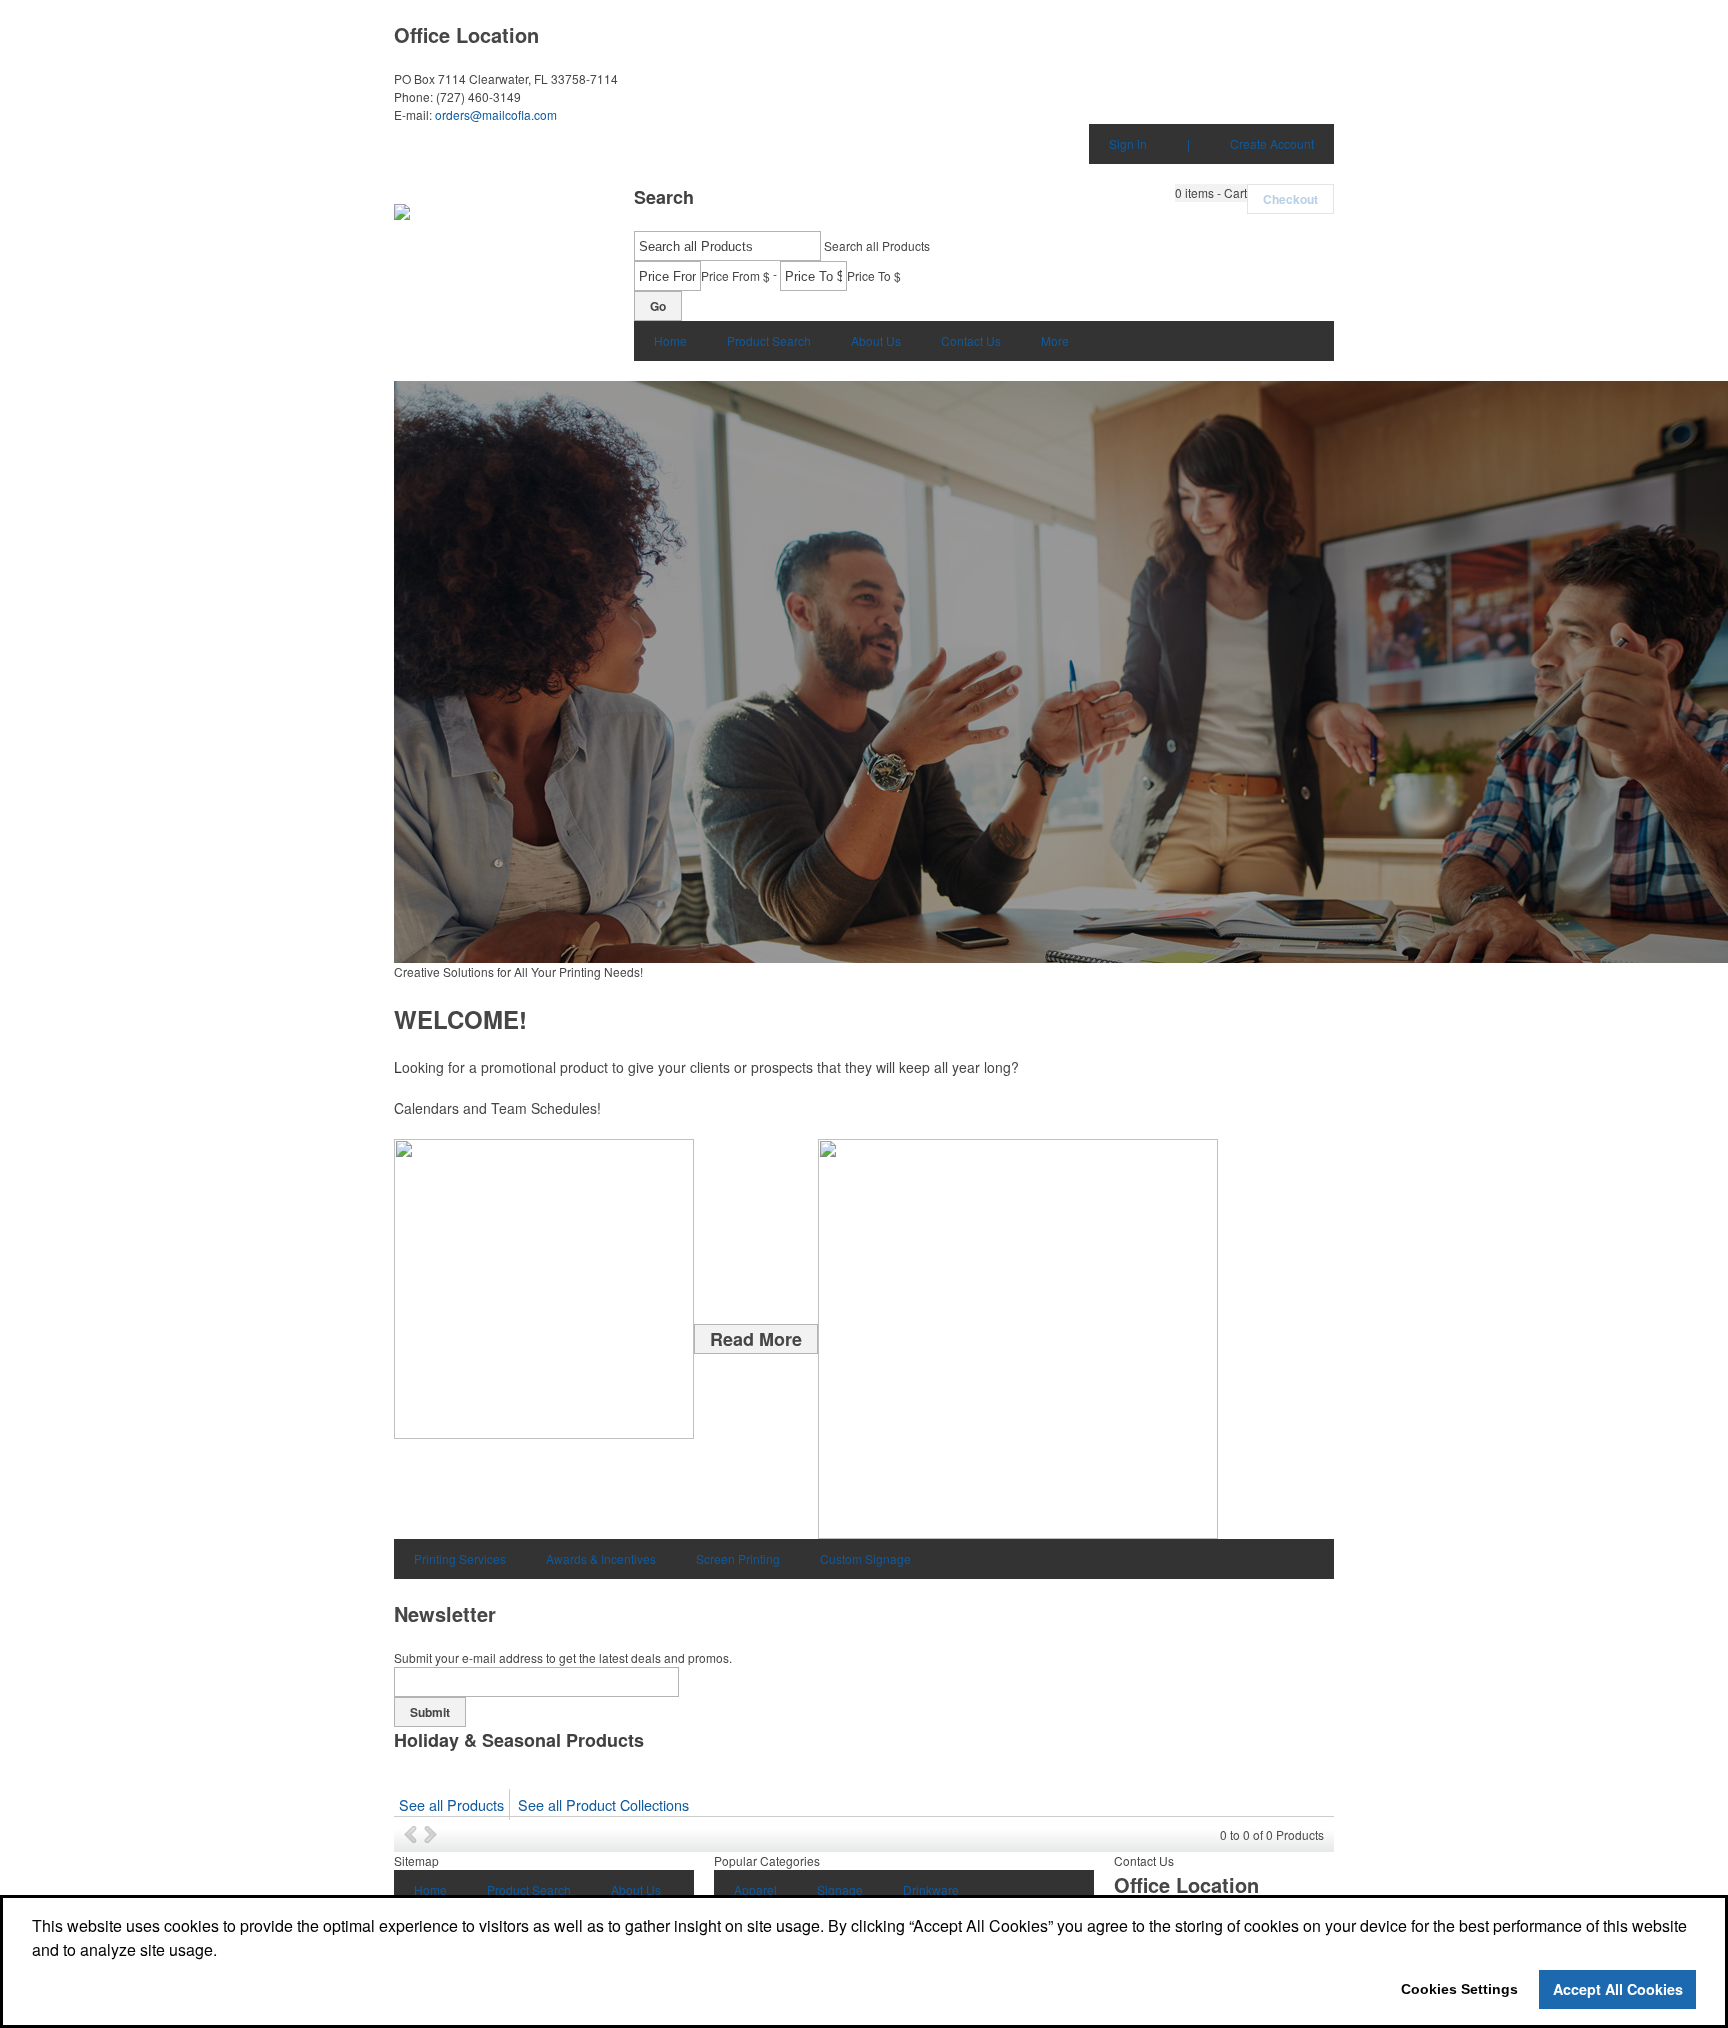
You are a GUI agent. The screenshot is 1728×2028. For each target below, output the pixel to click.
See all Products (451, 1804)
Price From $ (735, 275)
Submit (430, 1712)
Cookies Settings (1459, 1989)
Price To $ (874, 275)
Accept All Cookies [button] (1618, 1989)
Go (658, 306)
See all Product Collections (603, 1804)
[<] (414, 1834)
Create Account (1272, 143)
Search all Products (877, 245)
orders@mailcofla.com (496, 114)
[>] (432, 1834)
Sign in (1128, 143)
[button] (1211, 193)
